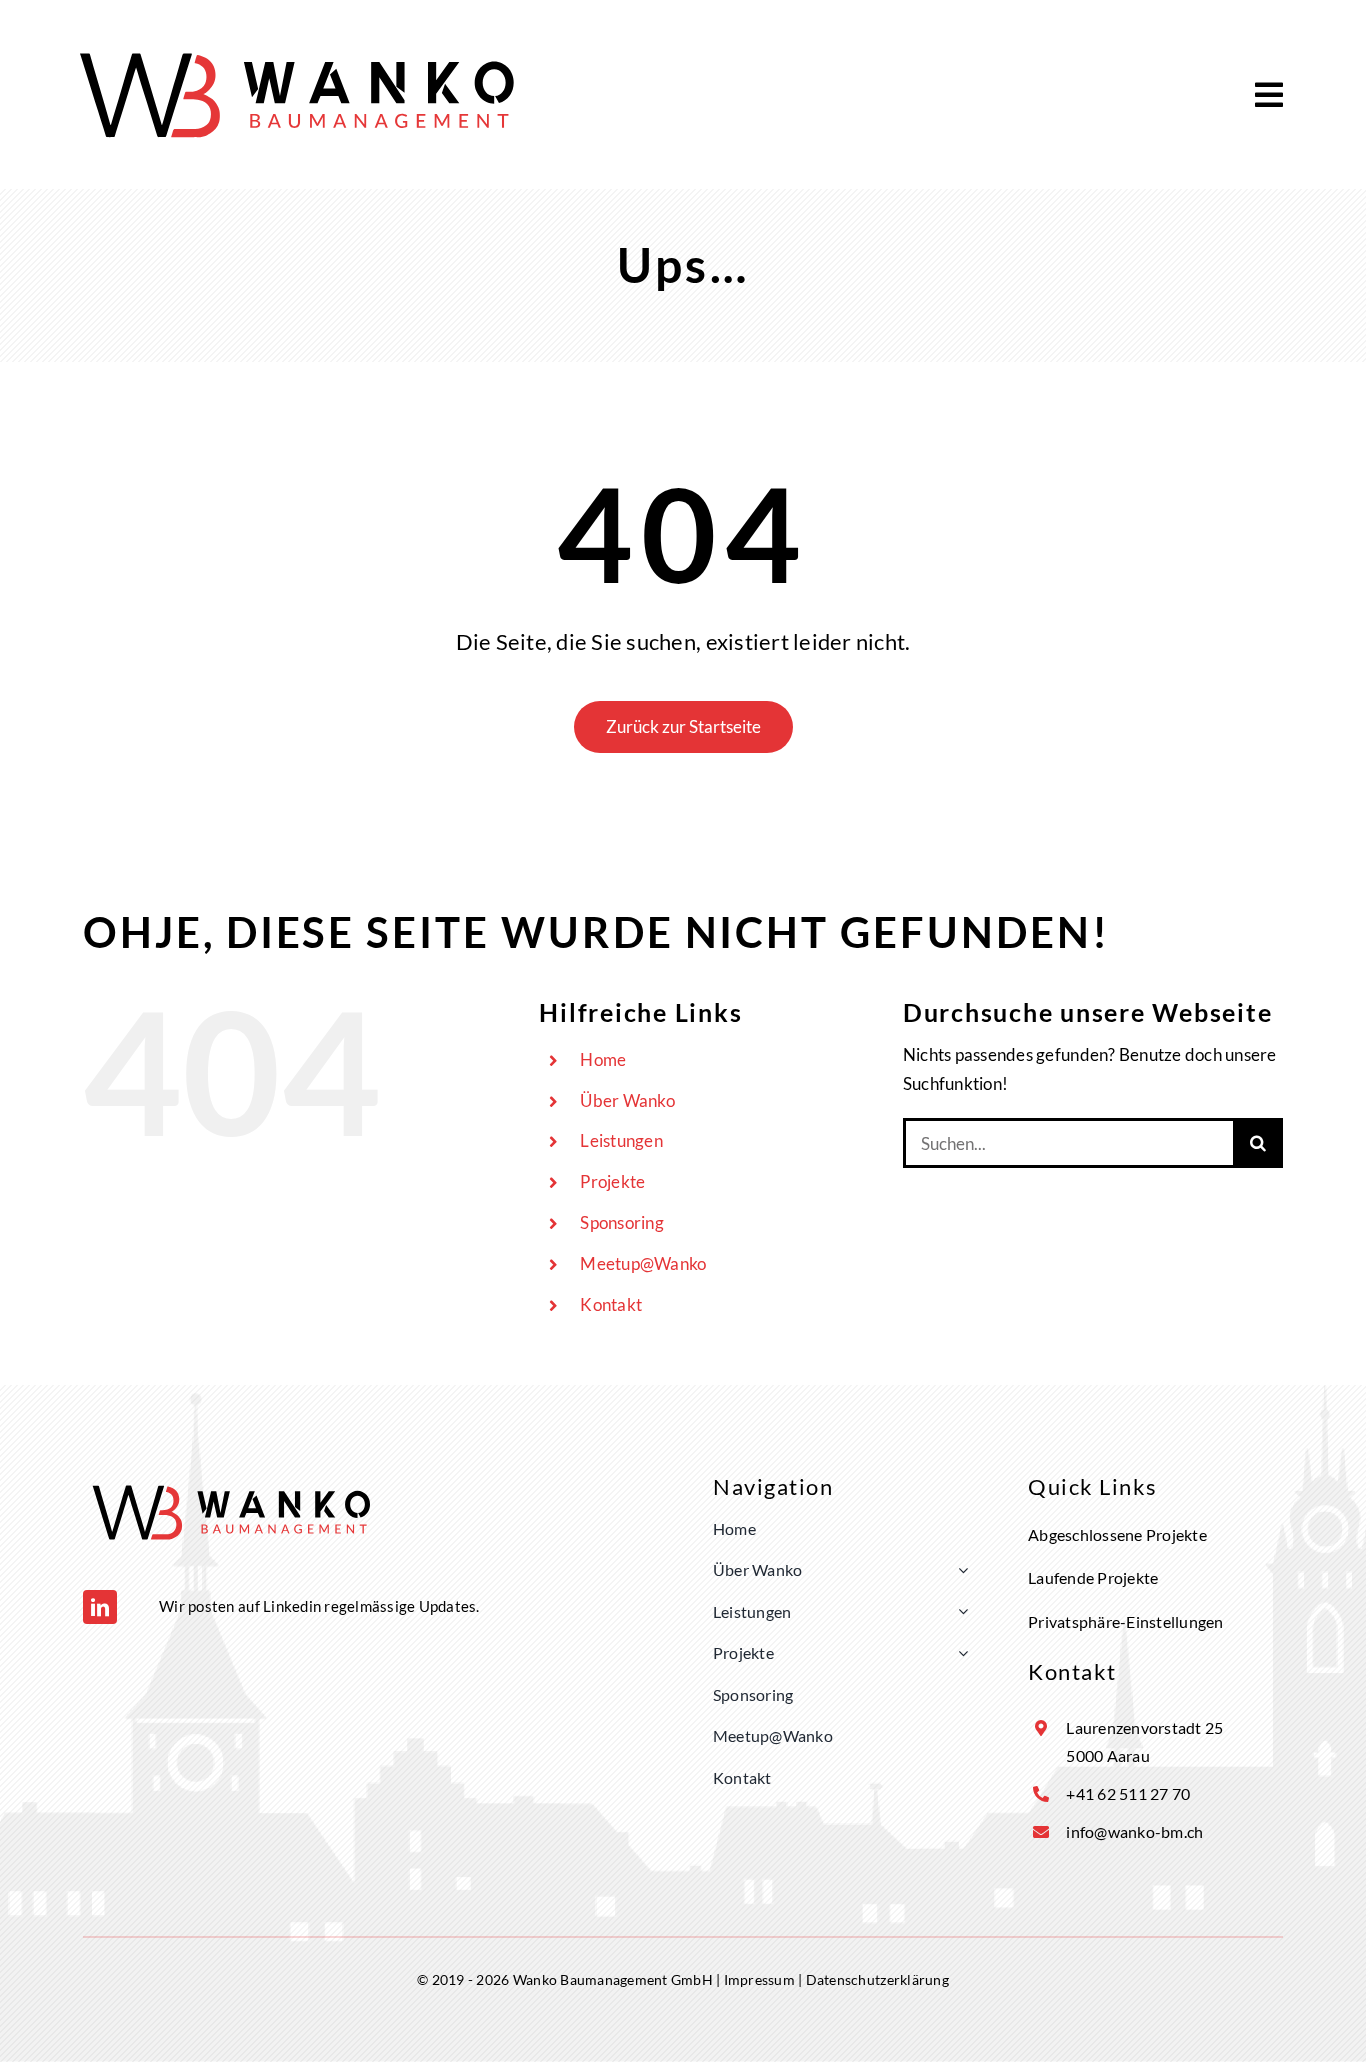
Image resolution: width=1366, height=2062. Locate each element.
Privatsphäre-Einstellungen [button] (1126, 1621)
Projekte (612, 1181)
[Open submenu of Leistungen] (959, 1612)
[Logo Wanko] (299, 45)
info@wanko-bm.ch (1134, 1831)
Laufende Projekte (1093, 1577)
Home (603, 1059)
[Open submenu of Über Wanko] (959, 1570)
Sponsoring (622, 1222)
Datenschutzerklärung (877, 1979)
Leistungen (621, 1140)
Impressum (759, 1979)
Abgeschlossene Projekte (1117, 1534)
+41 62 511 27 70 (1128, 1793)
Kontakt (611, 1304)
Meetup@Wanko (643, 1263)
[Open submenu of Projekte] (959, 1653)
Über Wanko (627, 1100)
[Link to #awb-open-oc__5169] (1269, 95)
